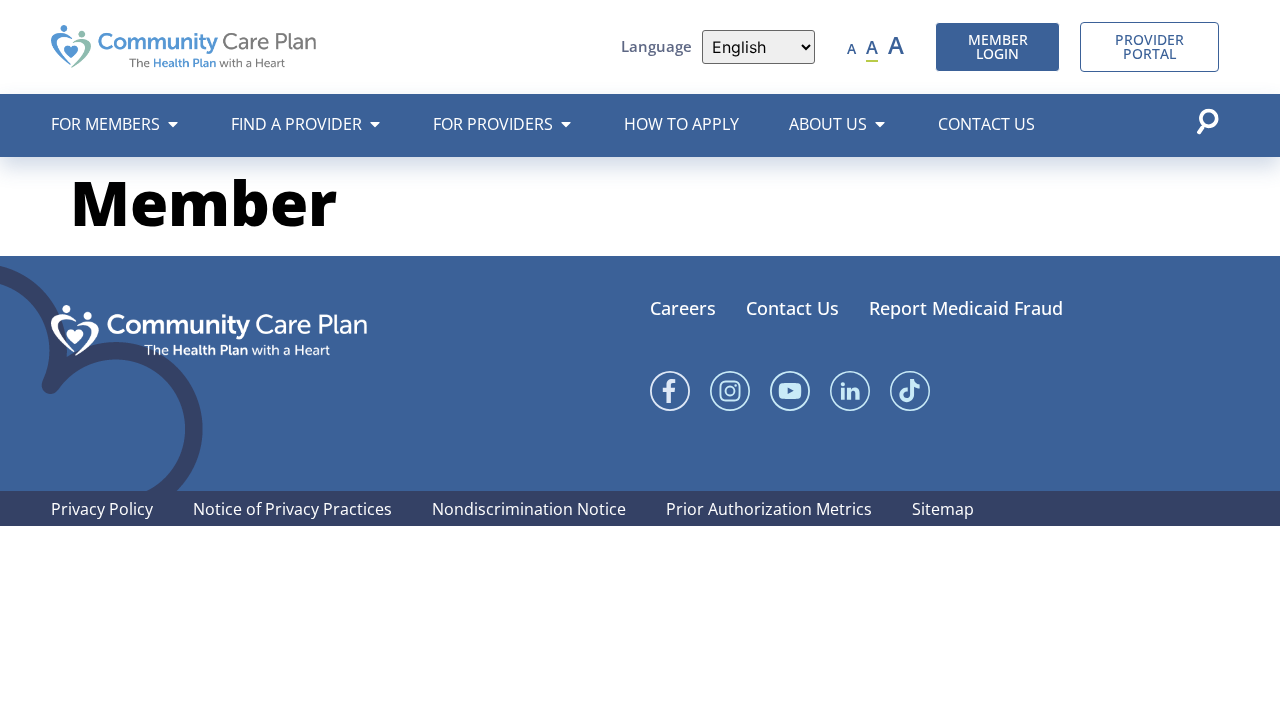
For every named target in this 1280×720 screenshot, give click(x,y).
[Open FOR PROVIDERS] (566, 124)
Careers (683, 308)
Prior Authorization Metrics (769, 509)
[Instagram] (730, 391)
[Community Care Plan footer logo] (209, 330)
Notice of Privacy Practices (292, 509)
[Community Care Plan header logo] (183, 46)
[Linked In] (850, 391)
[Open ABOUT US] (880, 124)
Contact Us (792, 308)
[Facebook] (670, 391)
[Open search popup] (1207, 121)
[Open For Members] (173, 124)
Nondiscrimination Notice (529, 509)
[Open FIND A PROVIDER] (375, 124)
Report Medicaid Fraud (966, 308)
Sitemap (943, 509)
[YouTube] (790, 391)
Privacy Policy (102, 509)
